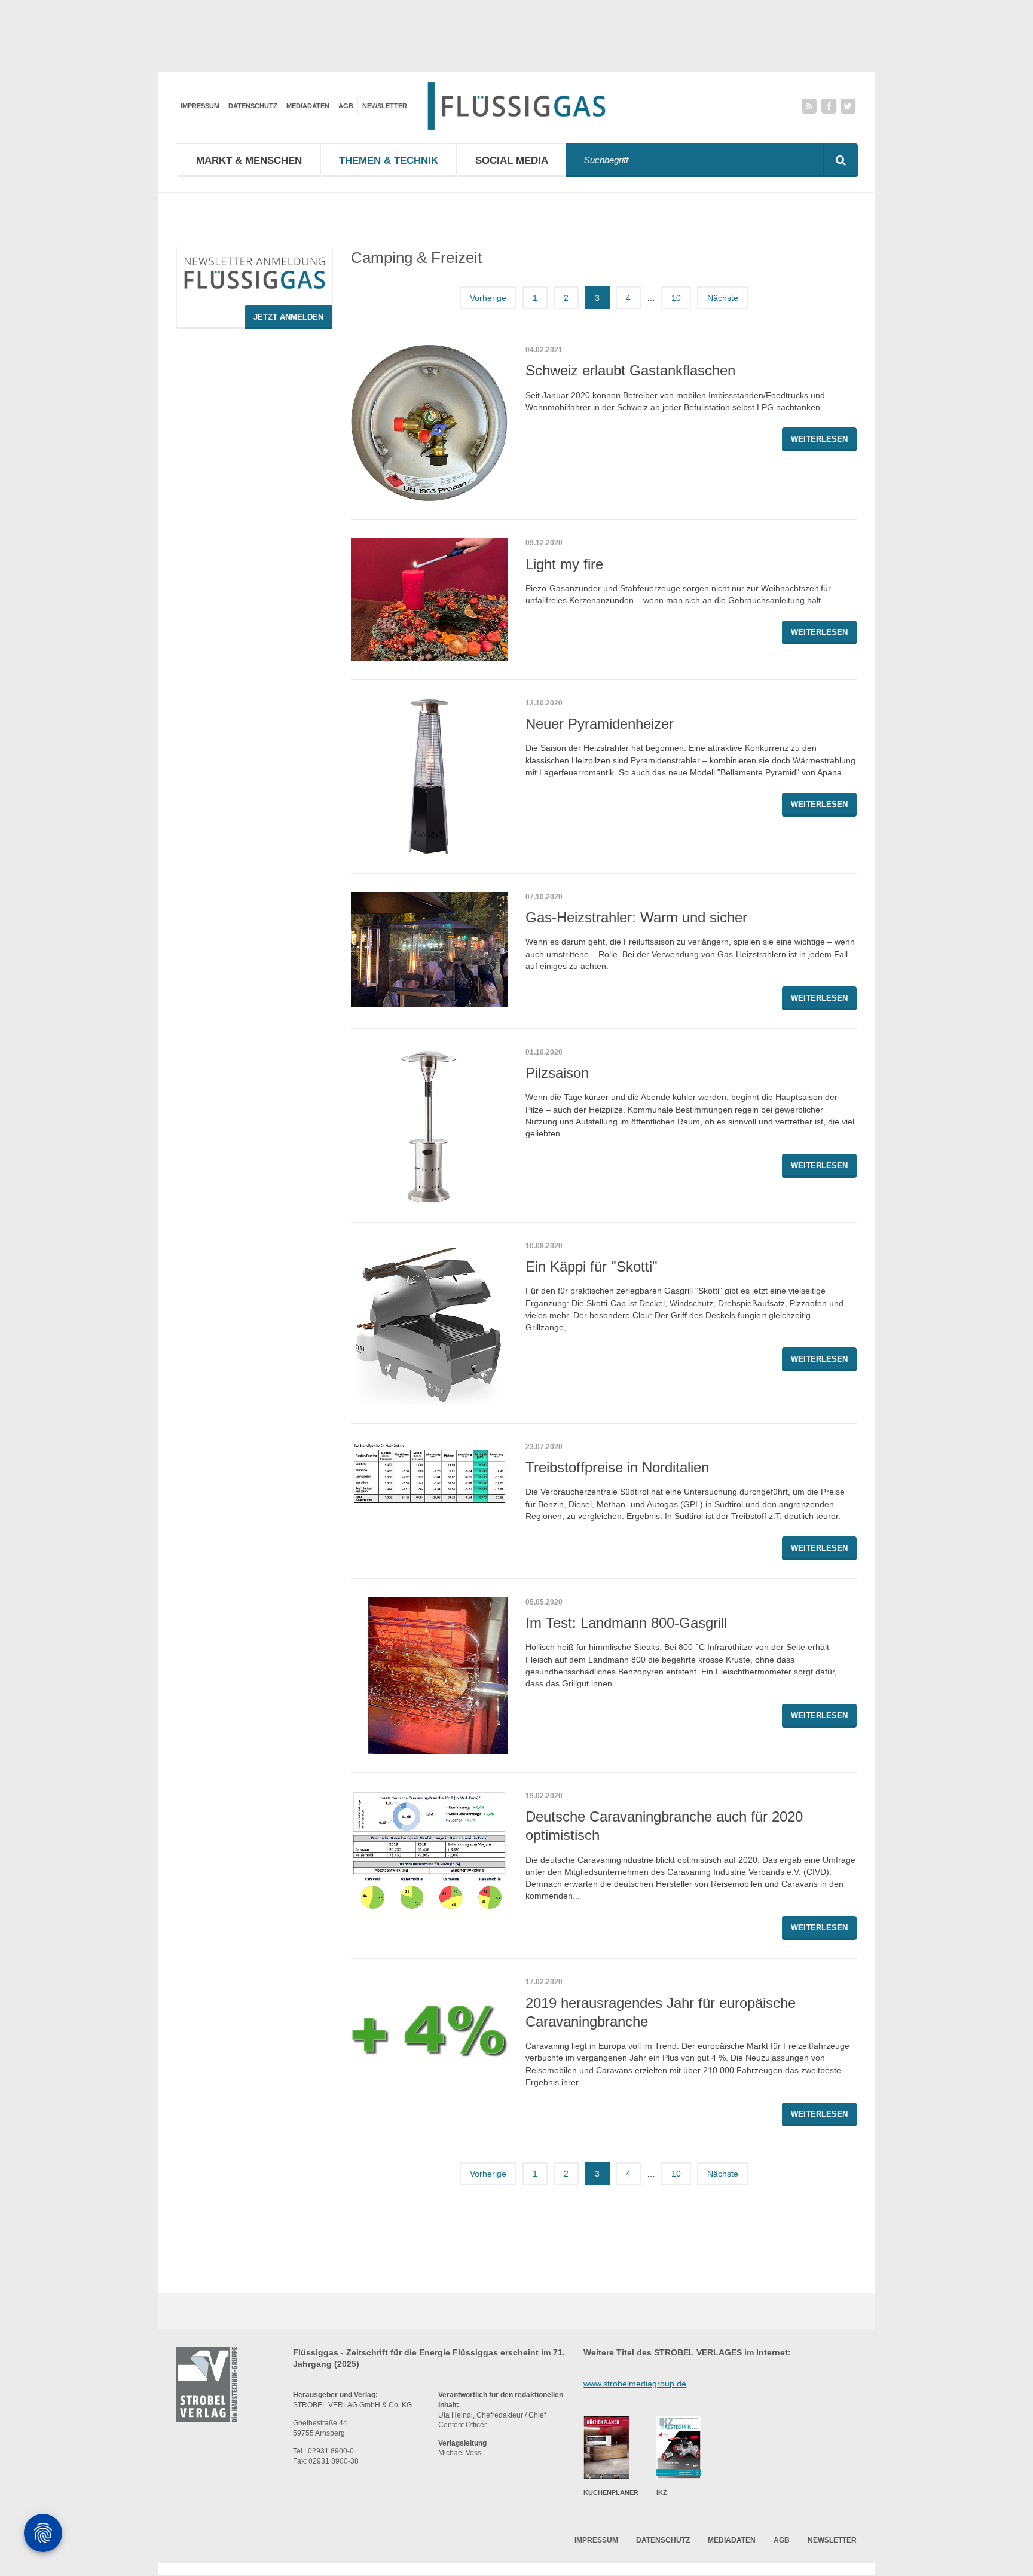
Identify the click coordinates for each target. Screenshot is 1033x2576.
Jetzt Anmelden (288, 317)
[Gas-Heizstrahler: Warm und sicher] (429, 950)
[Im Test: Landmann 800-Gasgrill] (429, 1676)
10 (676, 298)
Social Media (512, 161)
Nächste (723, 298)
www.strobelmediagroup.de (635, 2384)
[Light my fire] (429, 599)
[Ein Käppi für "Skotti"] (429, 1323)
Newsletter (385, 106)
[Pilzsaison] (429, 1126)
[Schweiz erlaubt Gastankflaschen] (429, 423)
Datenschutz (253, 106)
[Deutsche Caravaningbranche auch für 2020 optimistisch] (429, 1853)
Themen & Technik (389, 161)
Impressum (200, 106)
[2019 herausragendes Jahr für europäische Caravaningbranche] (429, 2017)
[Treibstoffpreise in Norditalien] (429, 1474)
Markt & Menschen (249, 161)
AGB (346, 106)
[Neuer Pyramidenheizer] (429, 777)
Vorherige (488, 298)
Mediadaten (308, 106)
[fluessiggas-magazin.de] (516, 106)
